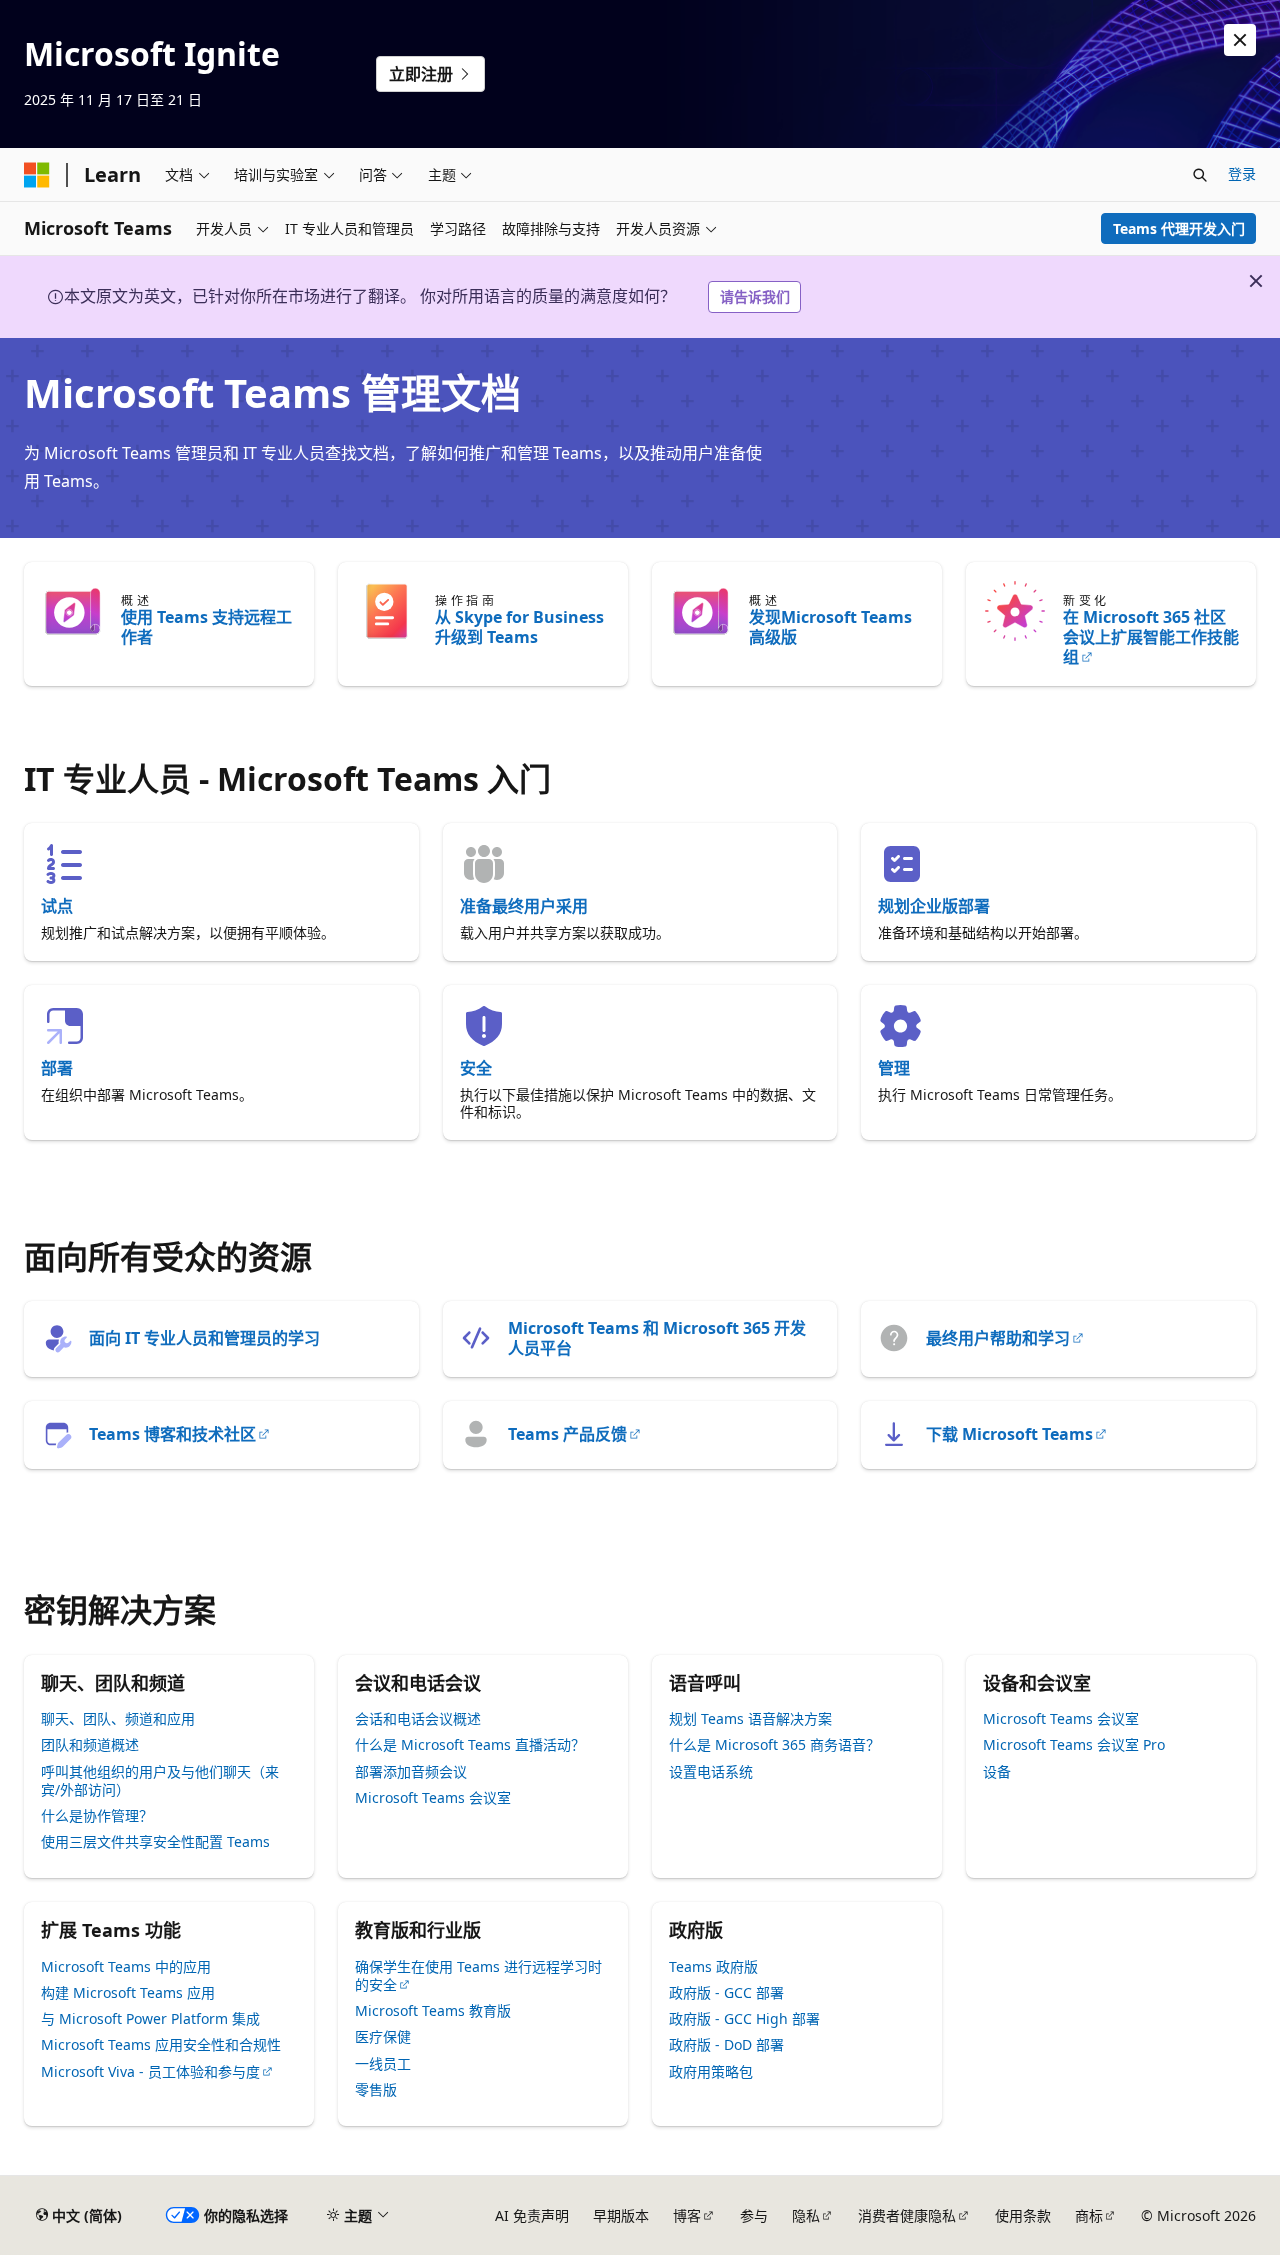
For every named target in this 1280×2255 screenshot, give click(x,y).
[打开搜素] (1200, 175)
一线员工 (383, 2063)
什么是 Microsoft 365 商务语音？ (774, 1744)
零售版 (376, 2089)
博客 (687, 2215)
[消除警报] (1240, 40)
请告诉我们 (755, 296)
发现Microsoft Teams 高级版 (830, 627)
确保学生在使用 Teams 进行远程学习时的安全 (478, 1975)
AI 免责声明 (532, 2215)
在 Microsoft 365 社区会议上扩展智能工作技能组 (1151, 637)
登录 (1242, 173)
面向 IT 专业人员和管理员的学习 (204, 1338)
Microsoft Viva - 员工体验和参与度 (150, 2071)
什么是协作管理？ (97, 1815)
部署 (57, 1068)
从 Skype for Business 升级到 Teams (519, 627)
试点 (57, 906)
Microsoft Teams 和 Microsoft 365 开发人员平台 (657, 1338)
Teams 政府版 (713, 1966)
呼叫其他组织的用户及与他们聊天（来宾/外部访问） (160, 1780)
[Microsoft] (37, 175)
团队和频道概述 (90, 1744)
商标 (1089, 2215)
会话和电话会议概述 (418, 1718)
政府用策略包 (711, 2071)
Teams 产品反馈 (567, 1434)
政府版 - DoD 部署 (726, 2044)
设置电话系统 (711, 1771)
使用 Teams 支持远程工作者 (206, 627)
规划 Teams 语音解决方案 (750, 1718)
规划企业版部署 (934, 906)
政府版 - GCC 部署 (726, 1992)
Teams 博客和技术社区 (172, 1434)
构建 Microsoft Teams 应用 (128, 1992)
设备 (997, 1771)
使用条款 (1023, 2215)
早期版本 (621, 2215)
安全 (476, 1068)
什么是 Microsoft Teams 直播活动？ (470, 1744)
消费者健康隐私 (907, 2215)
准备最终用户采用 (524, 906)
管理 (894, 1068)
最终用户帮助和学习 (998, 1338)
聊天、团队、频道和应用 (118, 1718)
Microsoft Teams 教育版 (433, 2010)
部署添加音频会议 (411, 1771)
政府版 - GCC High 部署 (744, 2018)
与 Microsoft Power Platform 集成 (150, 2018)
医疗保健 (383, 2036)
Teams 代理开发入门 (1179, 228)
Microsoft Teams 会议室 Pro (1074, 1744)
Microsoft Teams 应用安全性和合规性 (161, 2044)
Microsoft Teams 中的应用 (126, 1966)
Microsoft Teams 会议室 (433, 1797)
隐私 (806, 2215)
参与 (754, 2215)
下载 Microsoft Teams (1009, 1434)
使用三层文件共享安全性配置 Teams (155, 1841)
